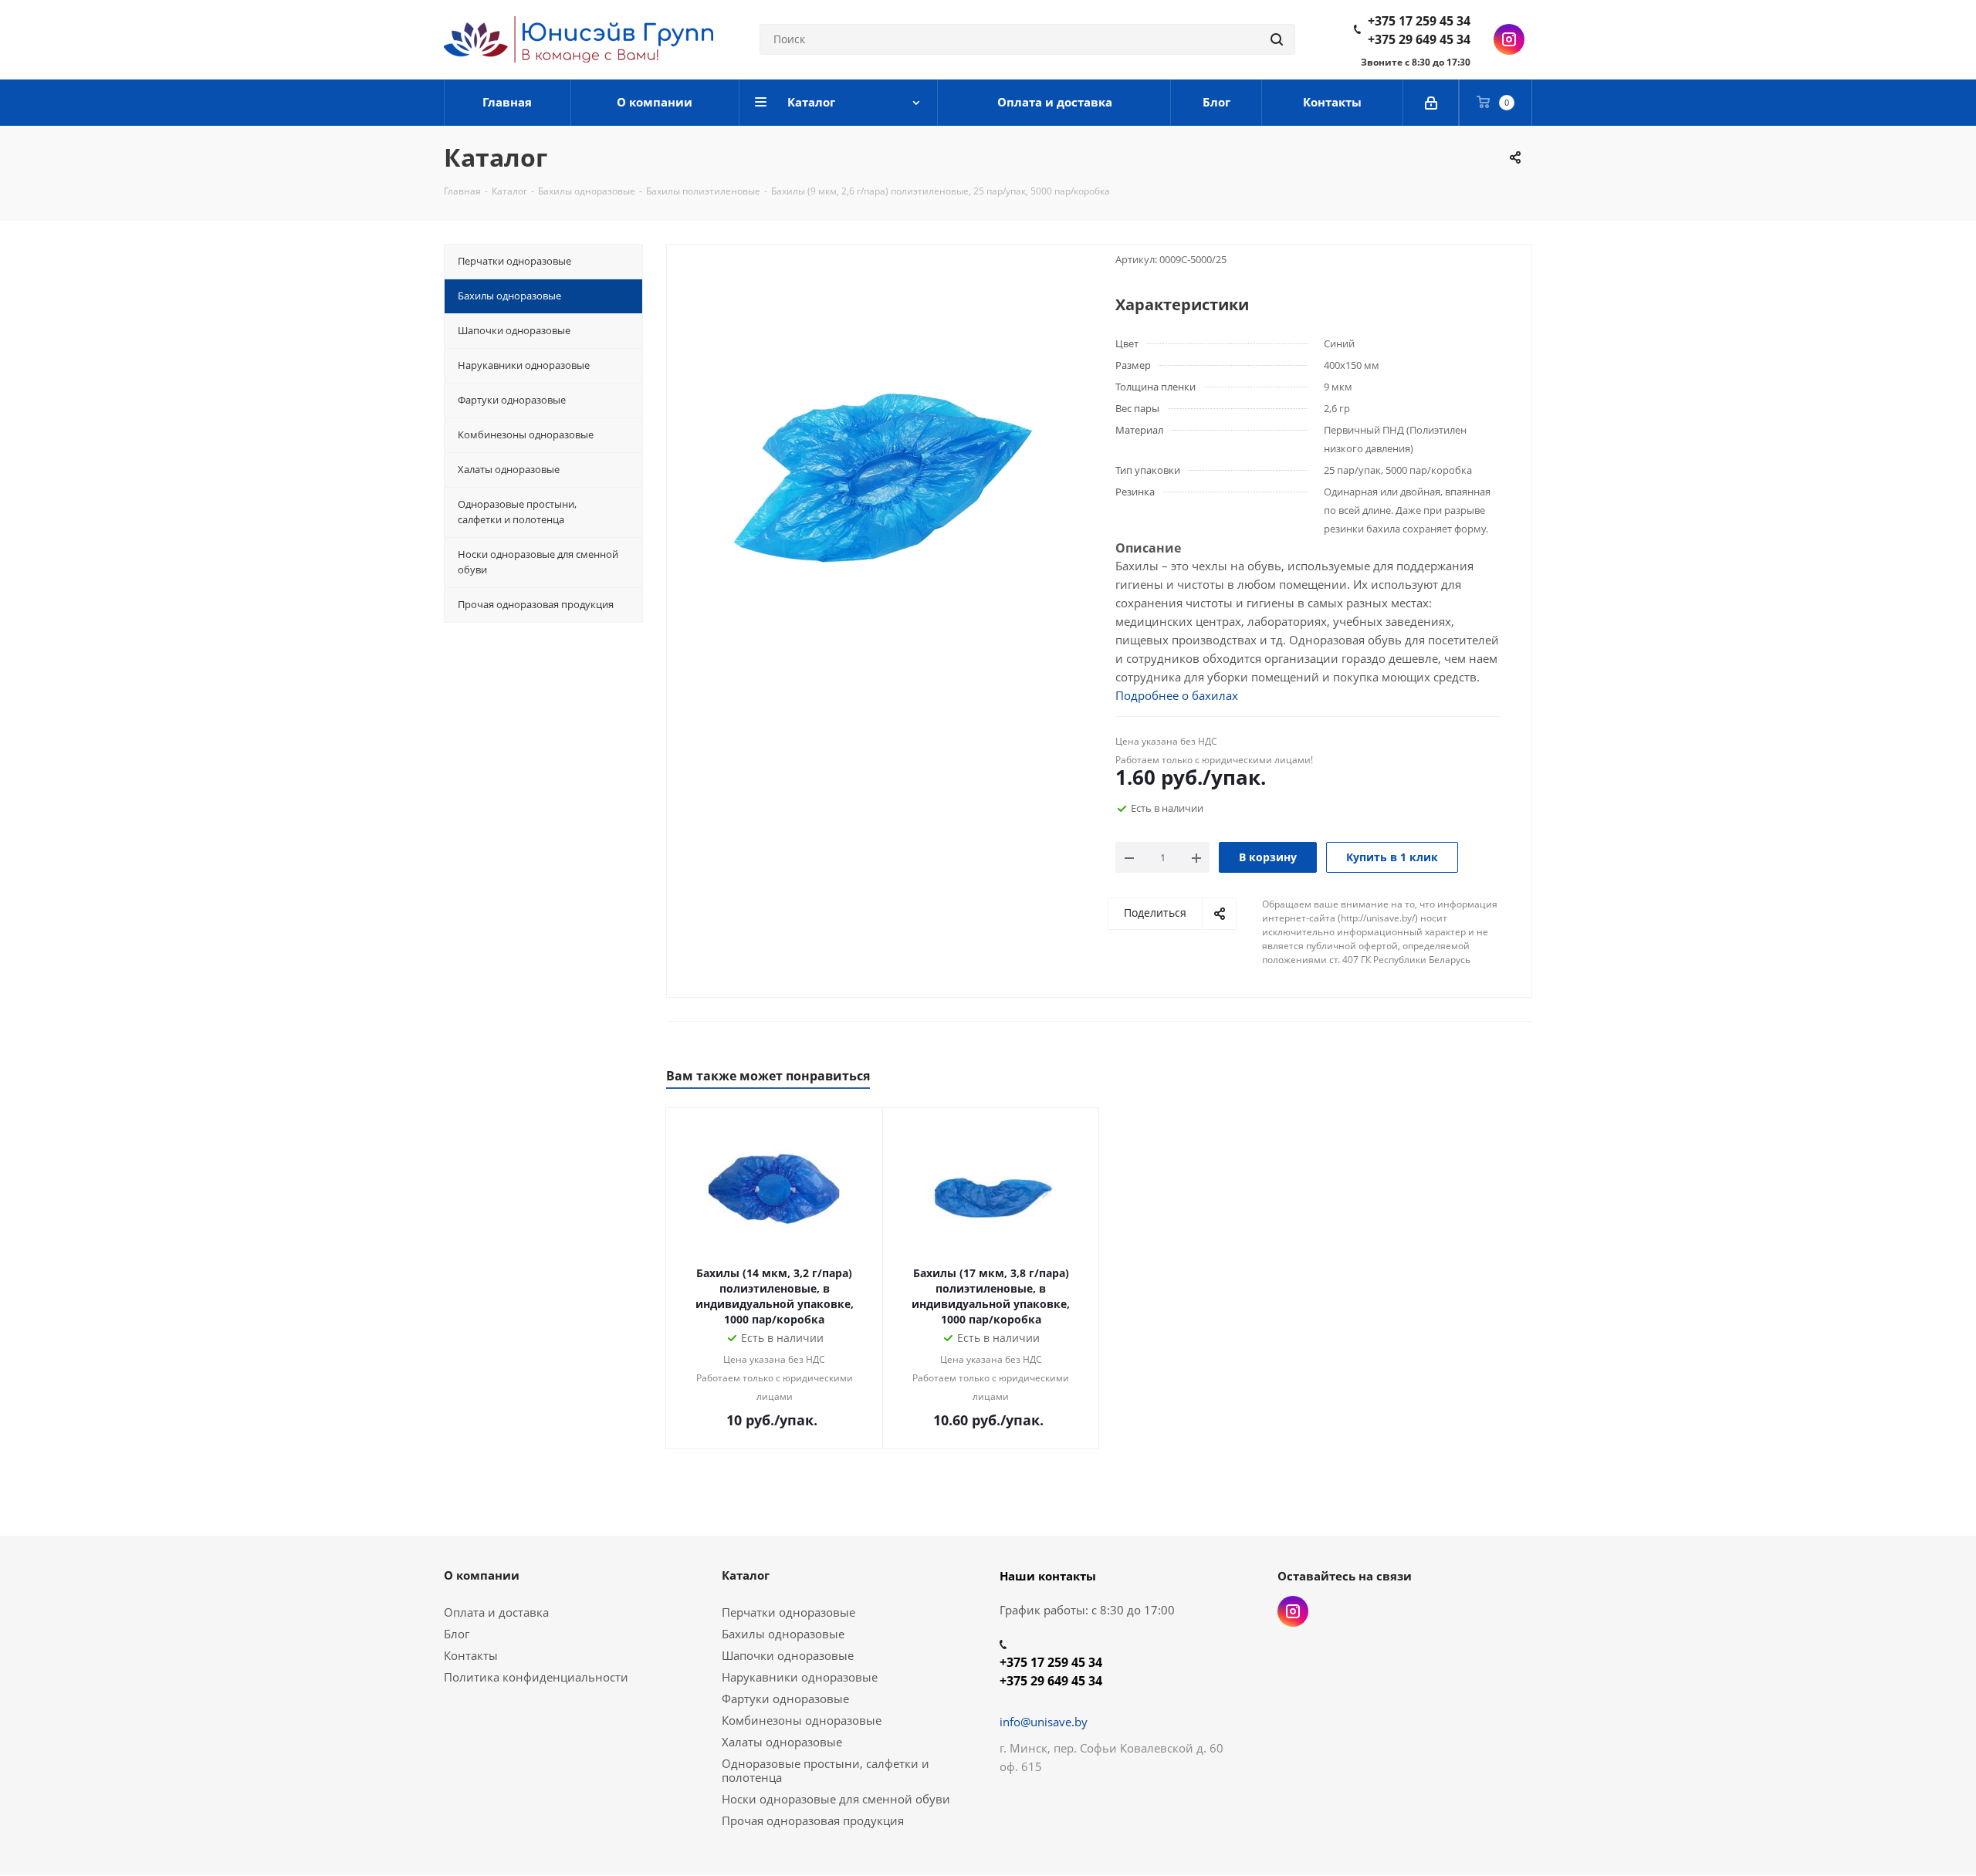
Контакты (471, 1655)
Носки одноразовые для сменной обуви (836, 1799)
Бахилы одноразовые (783, 1634)
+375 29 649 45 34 (1419, 39)
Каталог (746, 1575)
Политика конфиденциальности (536, 1677)
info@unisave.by (1044, 1722)
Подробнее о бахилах (1177, 695)
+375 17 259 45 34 (1419, 21)
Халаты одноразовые (782, 1742)
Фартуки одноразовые (785, 1699)
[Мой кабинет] (1431, 103)
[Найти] (1277, 39)
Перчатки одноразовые (788, 1612)
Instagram (1509, 39)
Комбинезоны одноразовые (802, 1720)
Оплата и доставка (496, 1612)
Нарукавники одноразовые (800, 1677)
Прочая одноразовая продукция (813, 1820)
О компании (482, 1575)
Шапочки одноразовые (788, 1655)
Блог (457, 1634)
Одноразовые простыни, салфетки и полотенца (826, 1770)
